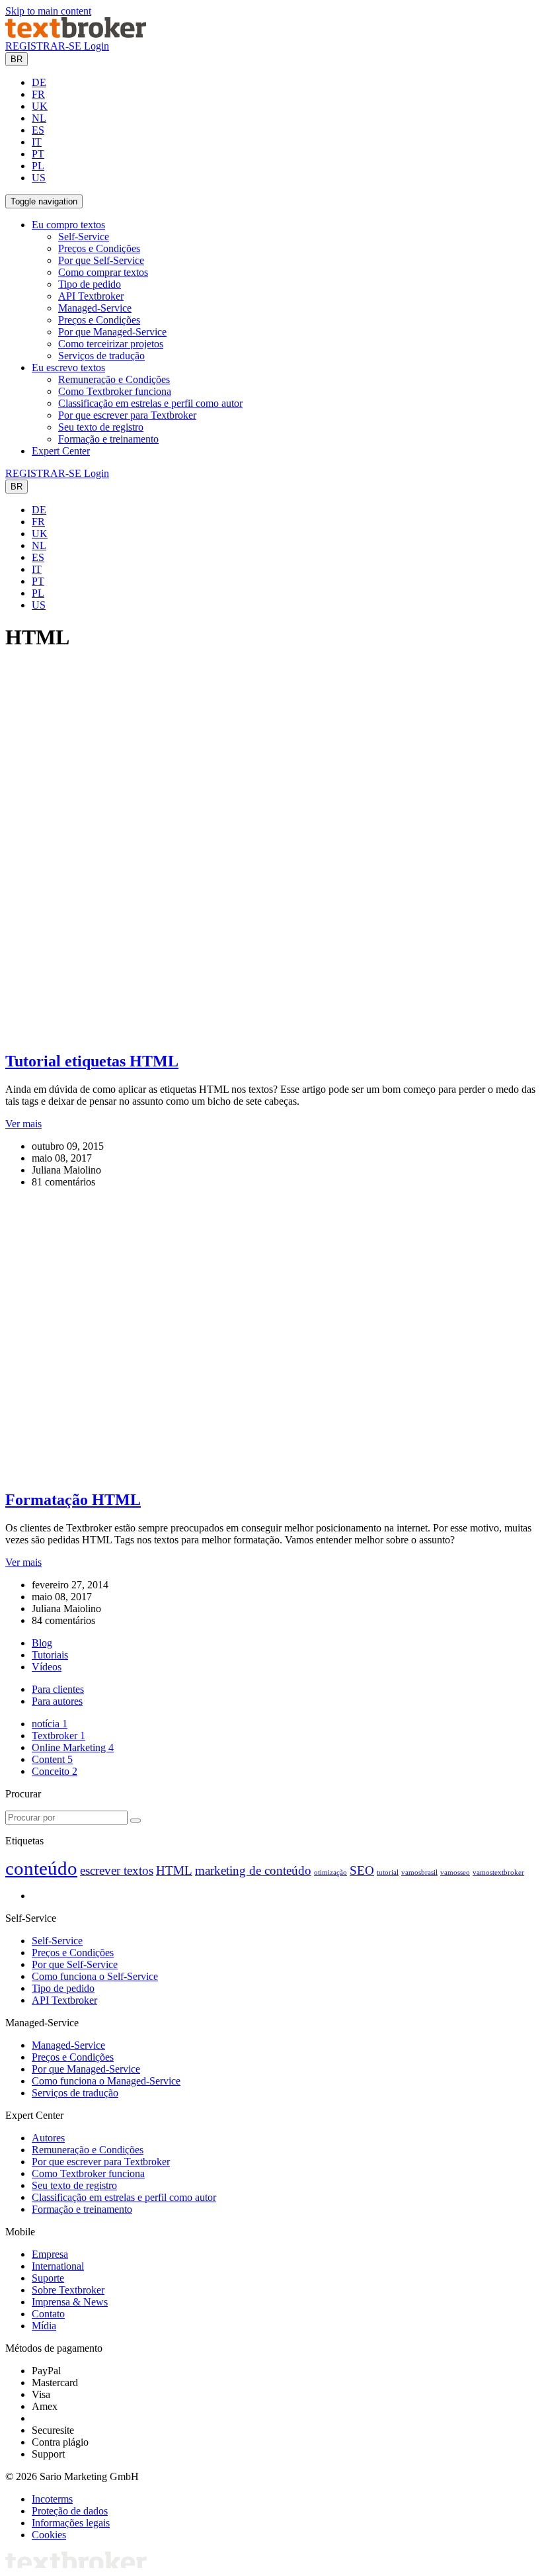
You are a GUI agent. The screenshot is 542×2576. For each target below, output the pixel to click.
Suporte (48, 2278)
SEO (362, 1870)
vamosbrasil (419, 1872)
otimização (330, 1872)
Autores (48, 2138)
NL (39, 118)
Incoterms (52, 2499)
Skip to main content (48, 11)
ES (38, 130)
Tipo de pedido (90, 284)
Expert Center (61, 451)
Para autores (57, 1701)
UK (40, 106)
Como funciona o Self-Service (95, 1976)
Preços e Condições (99, 248)
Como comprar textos (103, 272)
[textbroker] (76, 34)
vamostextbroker (498, 1872)
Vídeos (47, 1667)
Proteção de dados (70, 2511)
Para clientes (58, 1689)
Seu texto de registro (101, 427)
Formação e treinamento (108, 439)
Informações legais (71, 2523)
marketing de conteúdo (253, 1870)
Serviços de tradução (101, 356)
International (58, 2266)
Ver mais (23, 1124)
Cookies (49, 2535)
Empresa (50, 2254)
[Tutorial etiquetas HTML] (253, 1033)
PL (38, 166)
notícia (50, 1724)
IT (37, 142)
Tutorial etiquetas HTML (92, 1061)
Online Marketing (73, 1747)
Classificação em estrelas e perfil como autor (150, 403)
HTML (174, 1870)
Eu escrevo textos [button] (68, 367)
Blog (42, 1643)
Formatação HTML (73, 1500)
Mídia (44, 2326)
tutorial (388, 1872)
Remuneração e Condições (114, 379)
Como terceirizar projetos (111, 344)
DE (39, 82)
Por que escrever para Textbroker (127, 415)
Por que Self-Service (101, 260)
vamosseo (455, 1872)
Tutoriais (50, 1655)
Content (52, 1759)
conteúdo (41, 1868)
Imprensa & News (70, 2302)
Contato (48, 2314)
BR (17, 59)
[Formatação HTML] (253, 1472)
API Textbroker (91, 296)
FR (38, 94)
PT (38, 154)
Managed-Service (95, 308)
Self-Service (84, 236)
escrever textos (117, 1870)
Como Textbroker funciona (115, 391)
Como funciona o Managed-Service (106, 2081)
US (39, 178)
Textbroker (58, 1736)
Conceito (55, 1771)
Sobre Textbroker (68, 2290)
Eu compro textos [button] (68, 225)
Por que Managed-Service (112, 332)
